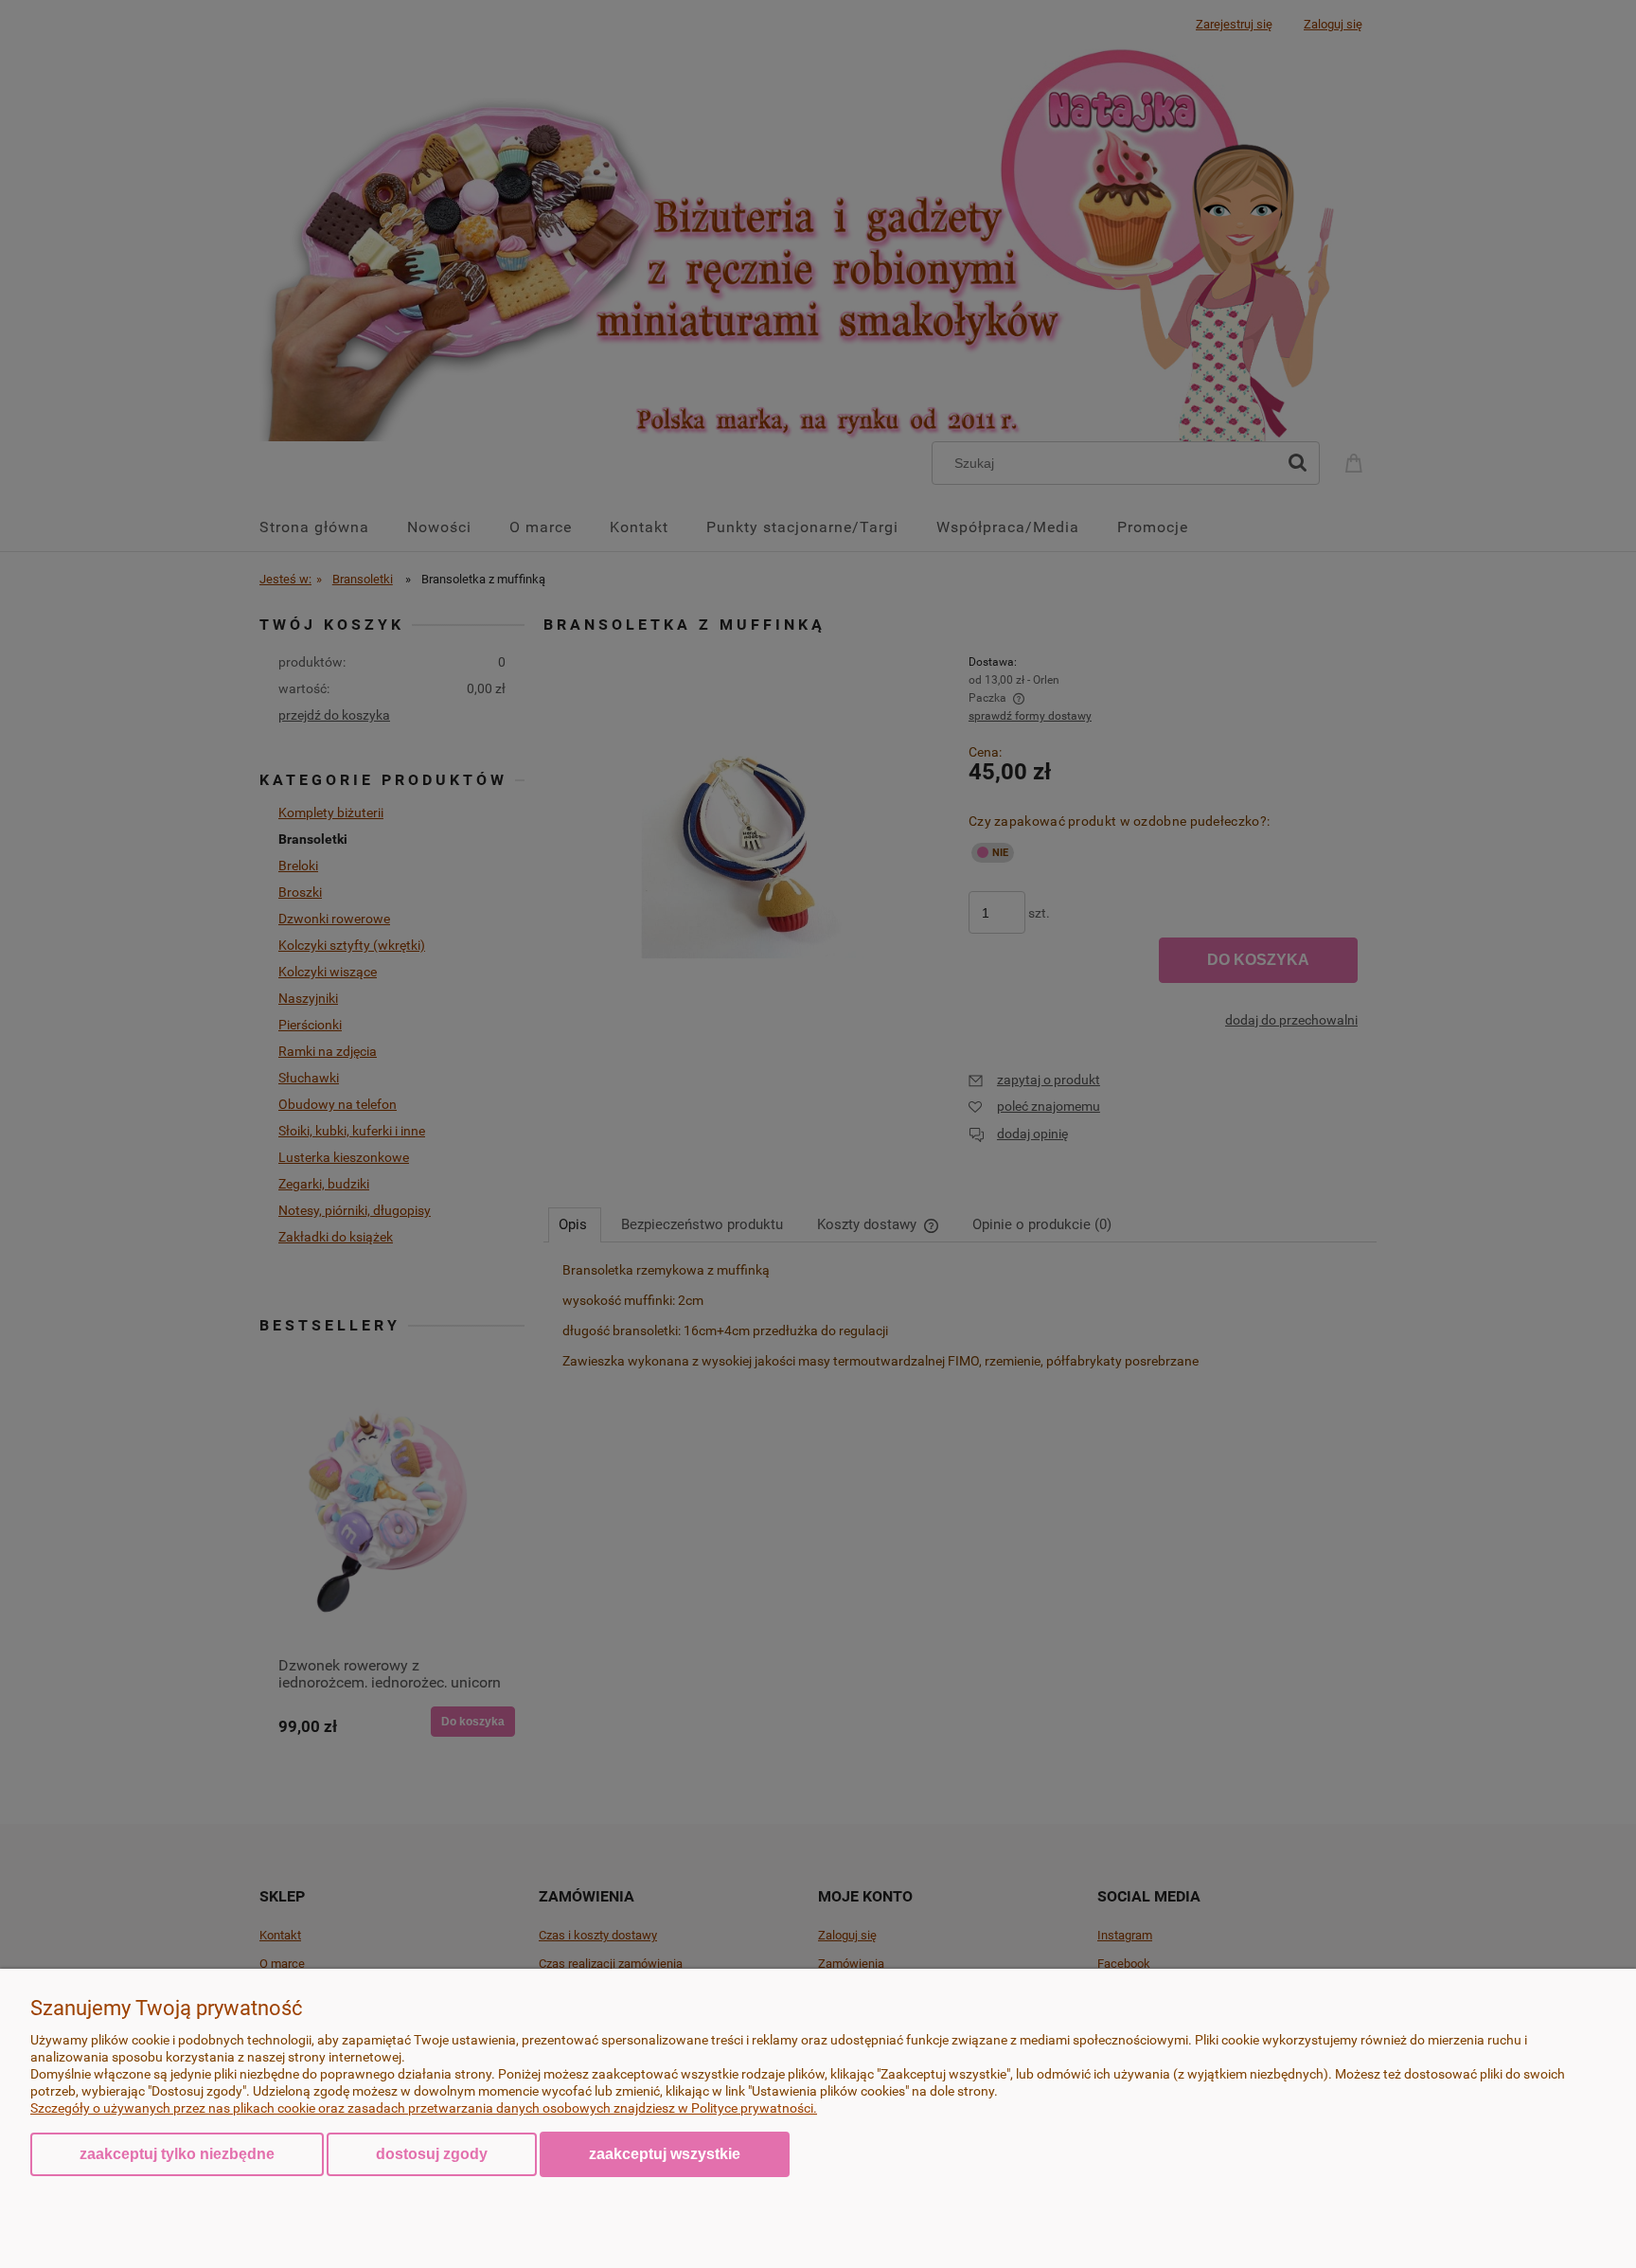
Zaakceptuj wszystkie (665, 2153)
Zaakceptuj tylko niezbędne (177, 2154)
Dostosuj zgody (432, 2154)
